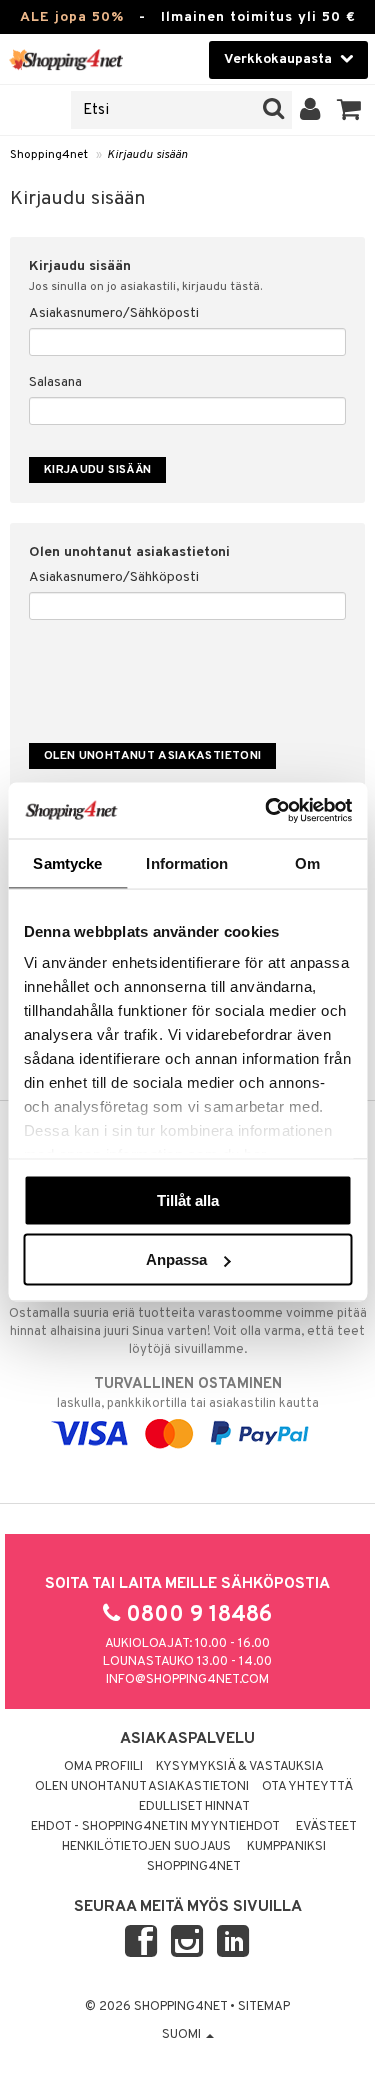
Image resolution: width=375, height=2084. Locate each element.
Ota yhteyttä (307, 1787)
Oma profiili (103, 1767)
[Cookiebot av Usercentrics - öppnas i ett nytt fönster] (267, 811)
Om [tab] (307, 862)
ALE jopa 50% (72, 17)
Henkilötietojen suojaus (146, 1847)
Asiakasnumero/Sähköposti (114, 313)
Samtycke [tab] (67, 862)
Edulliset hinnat (194, 1807)
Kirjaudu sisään (147, 155)
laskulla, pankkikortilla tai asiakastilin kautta (188, 1393)
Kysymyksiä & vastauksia (240, 1767)
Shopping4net (49, 155)
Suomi (183, 2035)
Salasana (55, 382)
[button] (349, 110)
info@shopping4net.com (187, 1680)
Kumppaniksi (286, 1847)
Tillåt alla (188, 1199)
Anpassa (176, 1259)
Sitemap (264, 2007)
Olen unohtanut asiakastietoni (142, 1787)
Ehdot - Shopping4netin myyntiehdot (155, 1827)
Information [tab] (187, 862)
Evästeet (326, 1827)
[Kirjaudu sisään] (310, 110)
